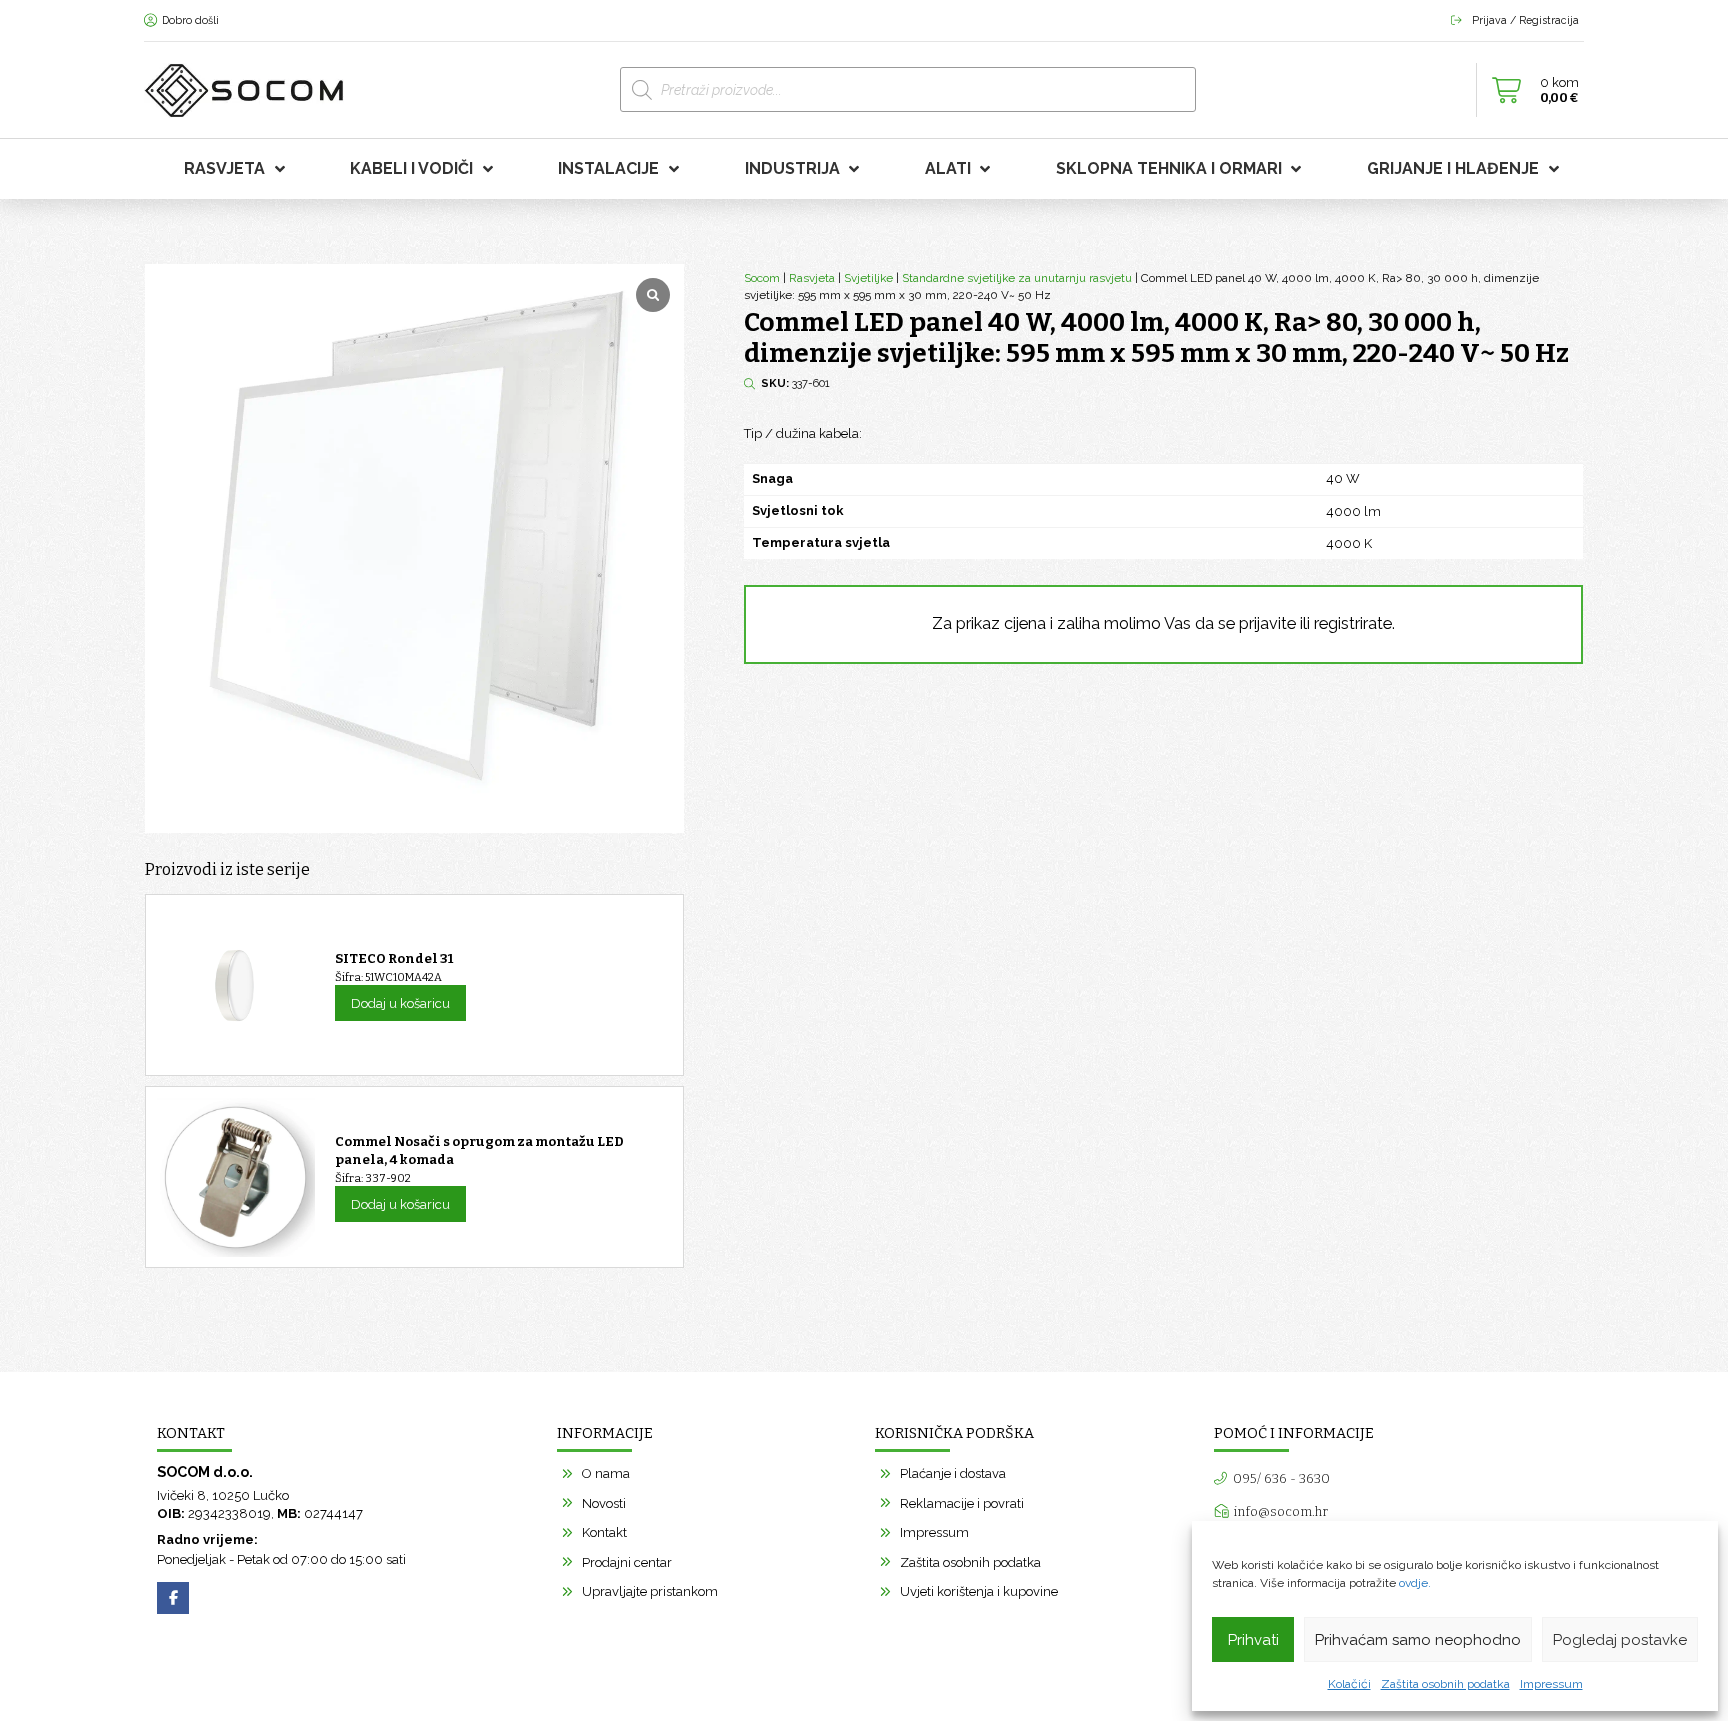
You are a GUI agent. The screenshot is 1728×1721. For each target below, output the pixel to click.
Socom (762, 278)
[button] (1530, 90)
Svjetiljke (868, 278)
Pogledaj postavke (1620, 1640)
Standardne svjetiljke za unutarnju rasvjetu (1017, 278)
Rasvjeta (812, 278)
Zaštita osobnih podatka (1445, 1684)
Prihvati (1253, 1640)
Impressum (1551, 1684)
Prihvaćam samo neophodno (1418, 1640)
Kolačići (1349, 1684)
